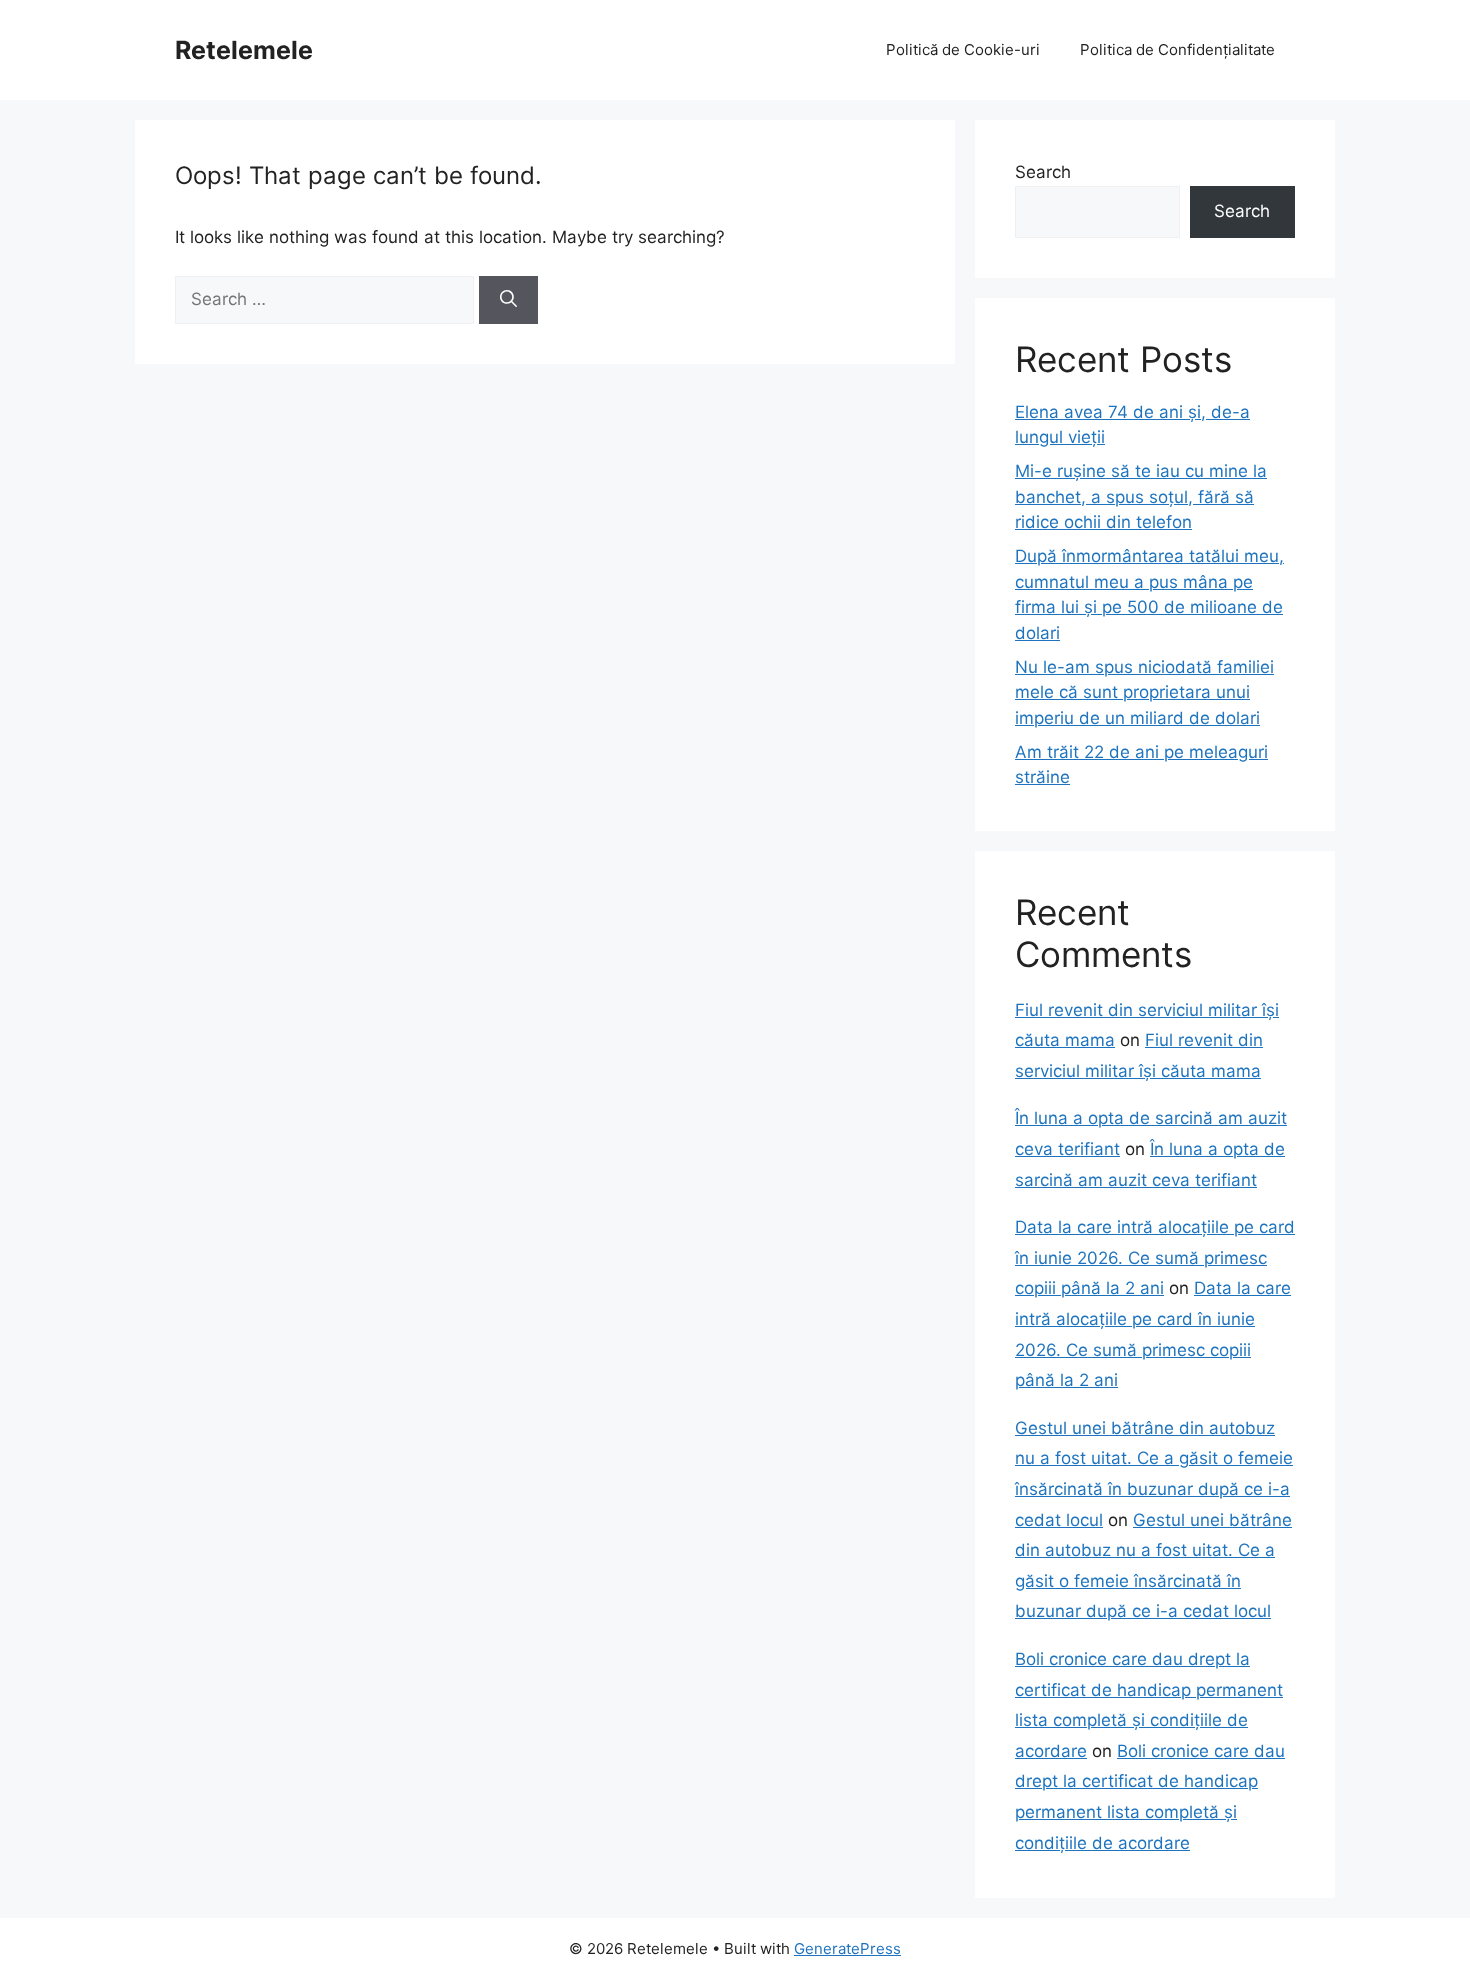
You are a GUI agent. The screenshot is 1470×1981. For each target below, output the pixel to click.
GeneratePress (847, 1948)
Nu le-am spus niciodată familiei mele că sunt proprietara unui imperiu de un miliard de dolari (1144, 692)
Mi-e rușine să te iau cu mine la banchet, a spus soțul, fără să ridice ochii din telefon (1141, 496)
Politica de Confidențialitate (1177, 49)
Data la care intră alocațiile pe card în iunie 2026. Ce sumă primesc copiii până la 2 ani (1155, 1257)
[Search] (508, 300)
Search (1043, 172)
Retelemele (244, 50)
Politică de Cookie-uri (963, 49)
